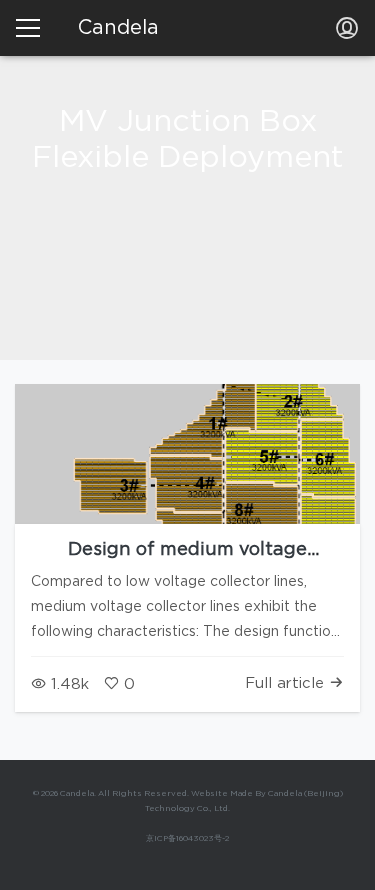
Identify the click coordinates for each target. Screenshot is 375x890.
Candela (118, 28)
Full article (287, 683)
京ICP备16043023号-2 (187, 839)
